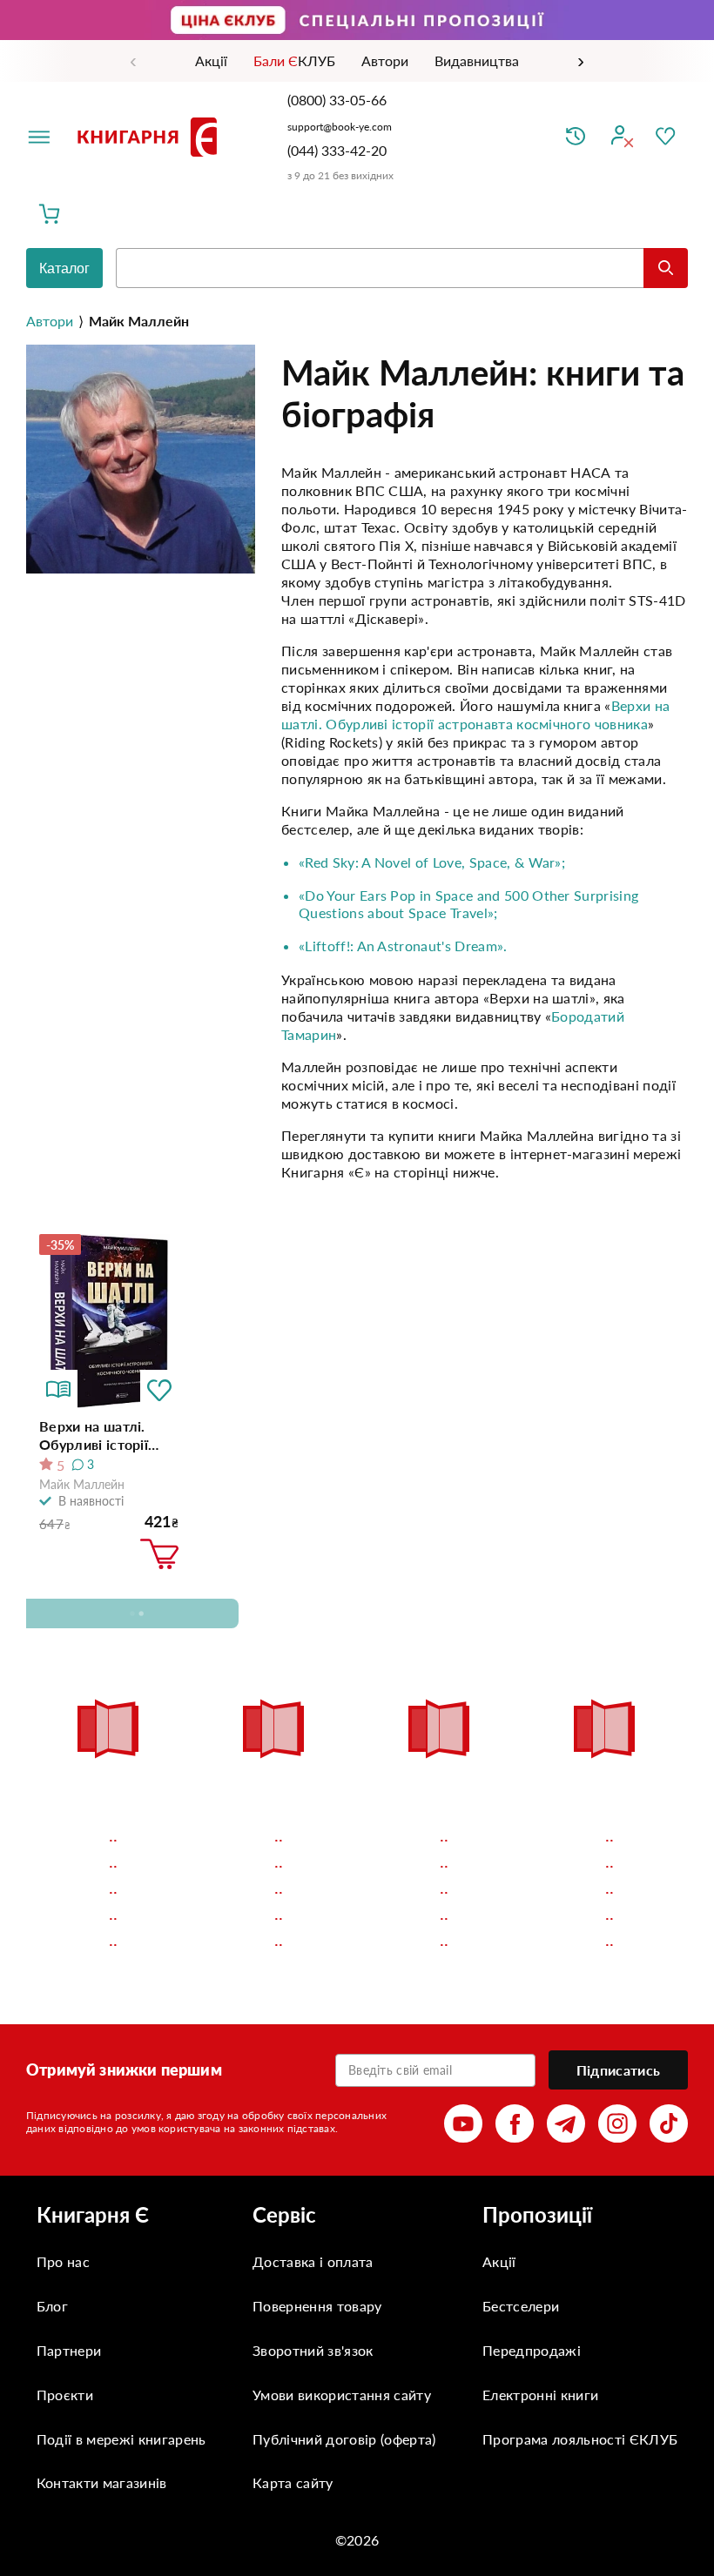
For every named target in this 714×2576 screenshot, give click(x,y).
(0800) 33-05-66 (339, 100)
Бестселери (521, 2306)
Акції (499, 2261)
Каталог (64, 268)
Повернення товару (317, 2306)
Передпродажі (532, 2350)
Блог (52, 2306)
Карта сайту (293, 2482)
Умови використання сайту (342, 2395)
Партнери (69, 2350)
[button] (159, 1389)
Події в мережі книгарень (121, 2439)
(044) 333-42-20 (337, 150)
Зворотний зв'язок (313, 2350)
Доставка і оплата (313, 2261)
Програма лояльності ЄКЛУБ (580, 2439)
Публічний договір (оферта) (344, 2439)
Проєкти (65, 2395)
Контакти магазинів (102, 2482)
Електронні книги (540, 2395)
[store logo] (151, 137)
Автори (50, 321)
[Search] (666, 268)
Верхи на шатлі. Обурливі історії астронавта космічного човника (106, 1436)
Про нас (63, 2261)
